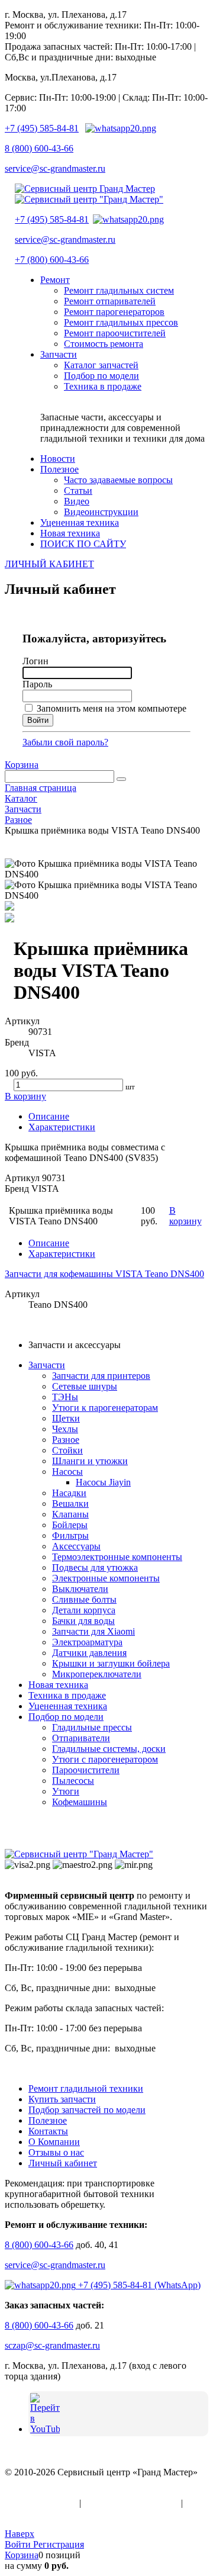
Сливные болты (84, 1599)
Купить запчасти (62, 2099)
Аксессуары (76, 1546)
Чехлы (65, 1429)
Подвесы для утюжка (95, 1567)
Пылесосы (73, 1781)
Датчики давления (89, 1653)
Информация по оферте (131, 2503)
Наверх (20, 2534)
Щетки (66, 1418)
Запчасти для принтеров (101, 1376)
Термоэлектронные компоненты (117, 1557)
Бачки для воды (83, 1621)
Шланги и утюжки (90, 1461)
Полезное (48, 2120)
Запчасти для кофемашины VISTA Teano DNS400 (104, 1274)
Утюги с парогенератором (105, 1759)
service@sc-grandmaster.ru (55, 168)
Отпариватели (81, 1738)
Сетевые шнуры (85, 1386)
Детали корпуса (84, 1610)
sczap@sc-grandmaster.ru (52, 2345)
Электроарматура (87, 1642)
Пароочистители (86, 1770)
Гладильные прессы (92, 1727)
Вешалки (70, 1504)
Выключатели (80, 1589)
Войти (19, 2544)
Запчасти (47, 1365)
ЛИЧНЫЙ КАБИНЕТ (49, 564)
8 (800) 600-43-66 (39, 148)
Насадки (69, 1493)
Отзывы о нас (56, 2152)
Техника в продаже (67, 1695)
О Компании (54, 2142)
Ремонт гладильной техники (86, 2088)
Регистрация (59, 2544)
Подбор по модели (66, 1717)
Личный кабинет (63, 2163)
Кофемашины (80, 1802)
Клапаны (70, 1514)
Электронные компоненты (106, 1578)
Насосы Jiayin (103, 1482)
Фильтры (70, 1535)
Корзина (22, 765)
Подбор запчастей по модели (87, 2110)
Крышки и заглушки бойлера (111, 1663)
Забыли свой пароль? (65, 742)
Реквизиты (27, 2514)
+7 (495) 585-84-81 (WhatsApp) (138, 2285)
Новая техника (58, 1685)
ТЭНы (65, 1397)
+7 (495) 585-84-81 (42, 128)
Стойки (67, 1450)
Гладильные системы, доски (109, 1749)
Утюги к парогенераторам (105, 1408)
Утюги (66, 1791)
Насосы (67, 1472)
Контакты (48, 2131)
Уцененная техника (68, 1706)
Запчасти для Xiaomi (93, 1631)
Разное (66, 1440)
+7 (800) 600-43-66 (52, 260)
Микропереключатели (97, 1674)
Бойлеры (70, 1525)
